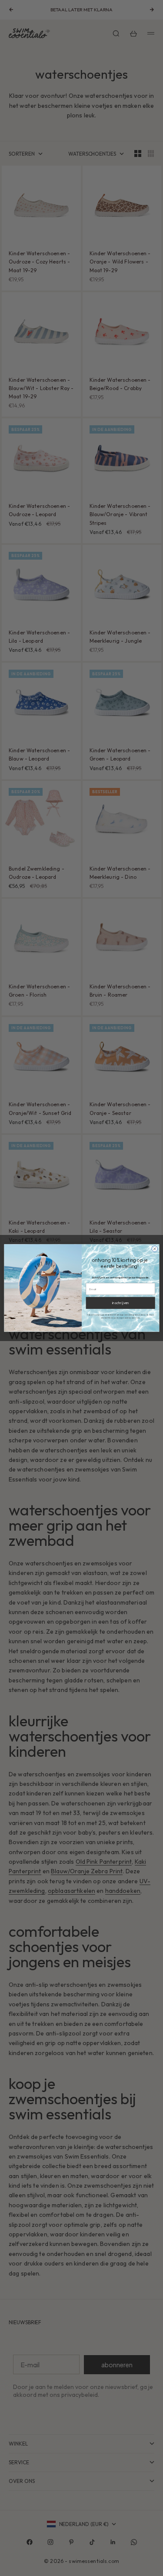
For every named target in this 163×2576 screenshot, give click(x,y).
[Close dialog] (154, 1249)
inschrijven (120, 1303)
